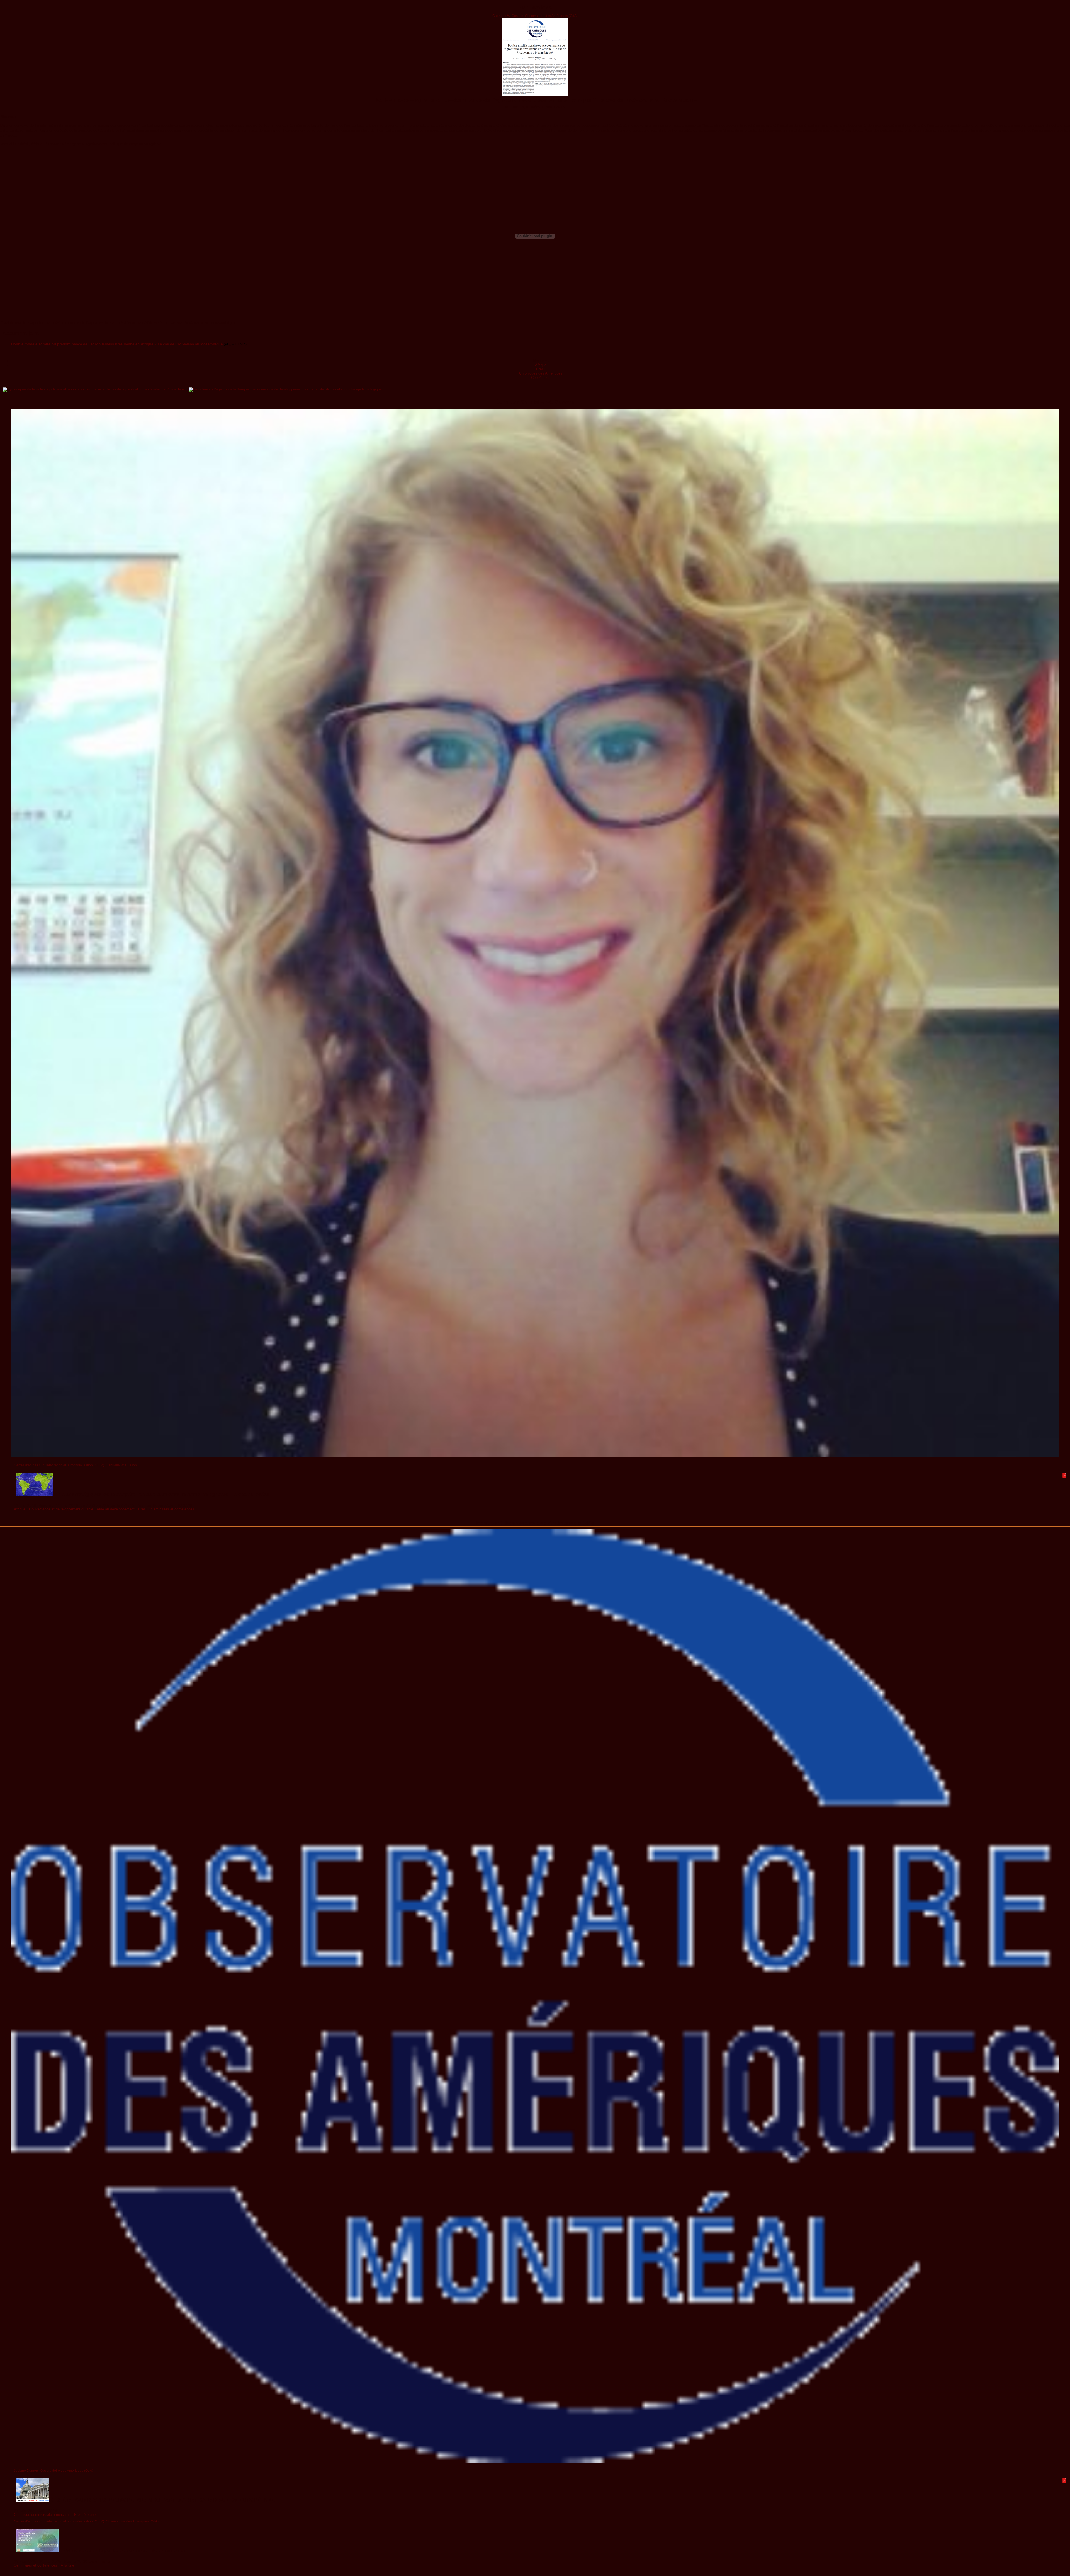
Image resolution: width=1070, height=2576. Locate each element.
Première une (85, 2515)
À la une (67, 2565)
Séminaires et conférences (173, 1509)
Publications (535, 8)
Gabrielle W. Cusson (508, 16)
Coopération (541, 378)
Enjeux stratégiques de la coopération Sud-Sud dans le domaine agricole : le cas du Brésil (161, 1495)
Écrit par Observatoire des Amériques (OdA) (535, 1523)
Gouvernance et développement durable (61, 1509)
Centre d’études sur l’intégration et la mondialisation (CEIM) (59, 1465)
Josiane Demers (26, 2471)
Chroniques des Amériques (541, 373)
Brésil (541, 369)
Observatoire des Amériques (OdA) (551, 16)
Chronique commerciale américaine (42, 2515)
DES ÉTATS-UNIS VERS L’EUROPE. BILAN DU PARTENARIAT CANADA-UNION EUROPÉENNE (162, 2500)
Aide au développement (116, 1509)
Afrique (541, 365)
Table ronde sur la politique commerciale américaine (122, 2551)
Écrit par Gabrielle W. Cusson (535, 402)
